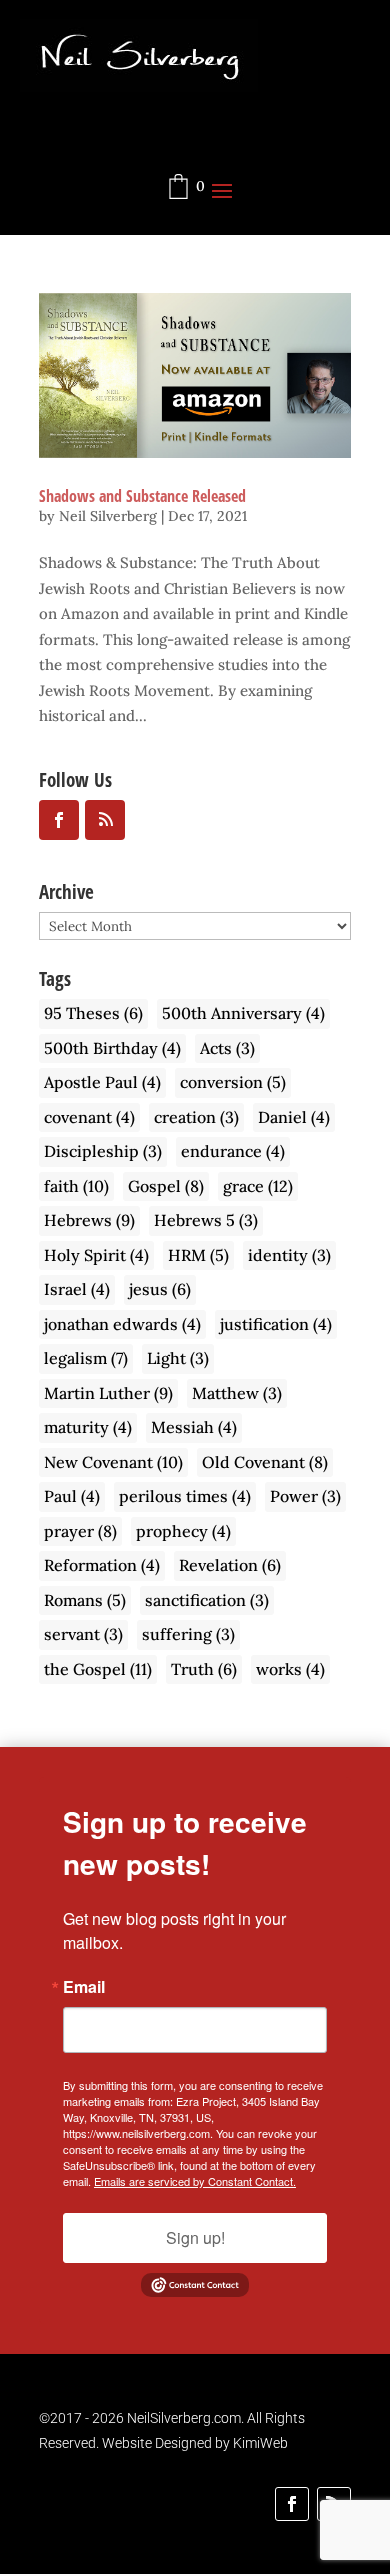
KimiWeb (260, 2443)
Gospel (166, 1186)
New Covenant (113, 1462)
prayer (80, 1531)
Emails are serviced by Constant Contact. (195, 2181)
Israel (77, 1289)
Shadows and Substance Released (142, 496)
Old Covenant (265, 1462)
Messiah (194, 1427)
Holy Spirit (96, 1255)
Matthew (237, 1393)
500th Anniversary (243, 1013)
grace (258, 1186)
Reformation (102, 1565)
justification (276, 1324)
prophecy (183, 1531)
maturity (88, 1427)
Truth (204, 1669)
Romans (85, 1600)
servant (83, 1634)
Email (84, 1987)
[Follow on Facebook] (292, 2504)
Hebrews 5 (206, 1220)
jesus (160, 1289)
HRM (198, 1255)
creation (196, 1117)
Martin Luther (108, 1393)
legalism (86, 1358)
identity (289, 1255)
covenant (89, 1117)
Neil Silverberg (108, 516)
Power (305, 1496)
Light (178, 1358)
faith (76, 1186)
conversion (233, 1082)
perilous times (185, 1496)
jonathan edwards (122, 1324)
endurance (233, 1151)
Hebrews (89, 1220)
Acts (227, 1048)
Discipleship (103, 1151)
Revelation (230, 1565)
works (290, 1669)
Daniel (294, 1117)
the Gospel (98, 1669)
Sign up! (195, 2237)
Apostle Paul (102, 1082)
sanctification (207, 1600)
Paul (72, 1496)
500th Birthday (112, 1048)
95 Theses (93, 1013)
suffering (188, 1634)
